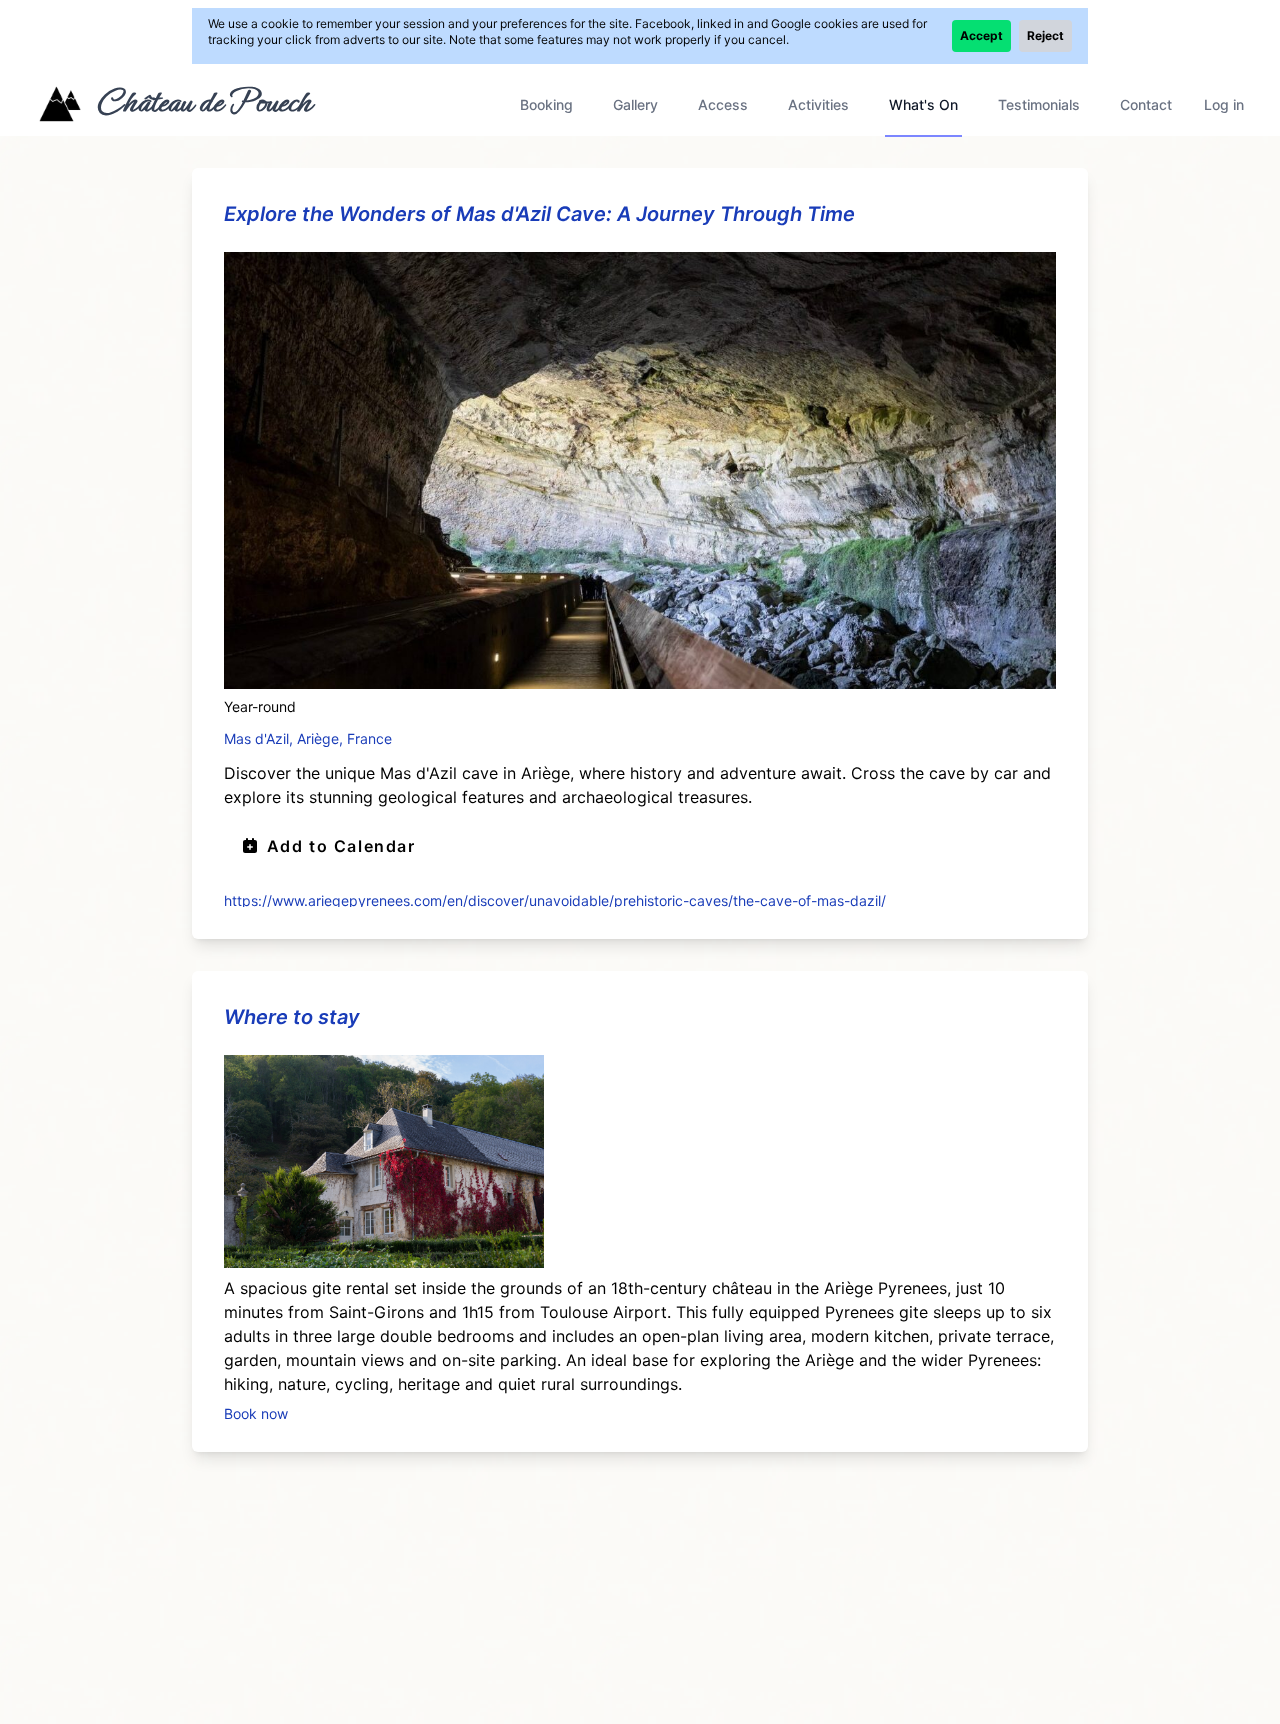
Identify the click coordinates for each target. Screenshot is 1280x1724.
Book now (256, 1412)
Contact (1146, 104)
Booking (546, 104)
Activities (818, 104)
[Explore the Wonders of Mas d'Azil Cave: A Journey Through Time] (640, 470)
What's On (923, 104)
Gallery (635, 104)
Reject (1045, 35)
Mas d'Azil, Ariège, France (308, 738)
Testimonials (1039, 104)
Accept (981, 35)
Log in (1224, 104)
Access (723, 104)
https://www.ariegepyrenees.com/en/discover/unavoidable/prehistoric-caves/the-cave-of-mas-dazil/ (555, 899)
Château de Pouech (203, 102)
